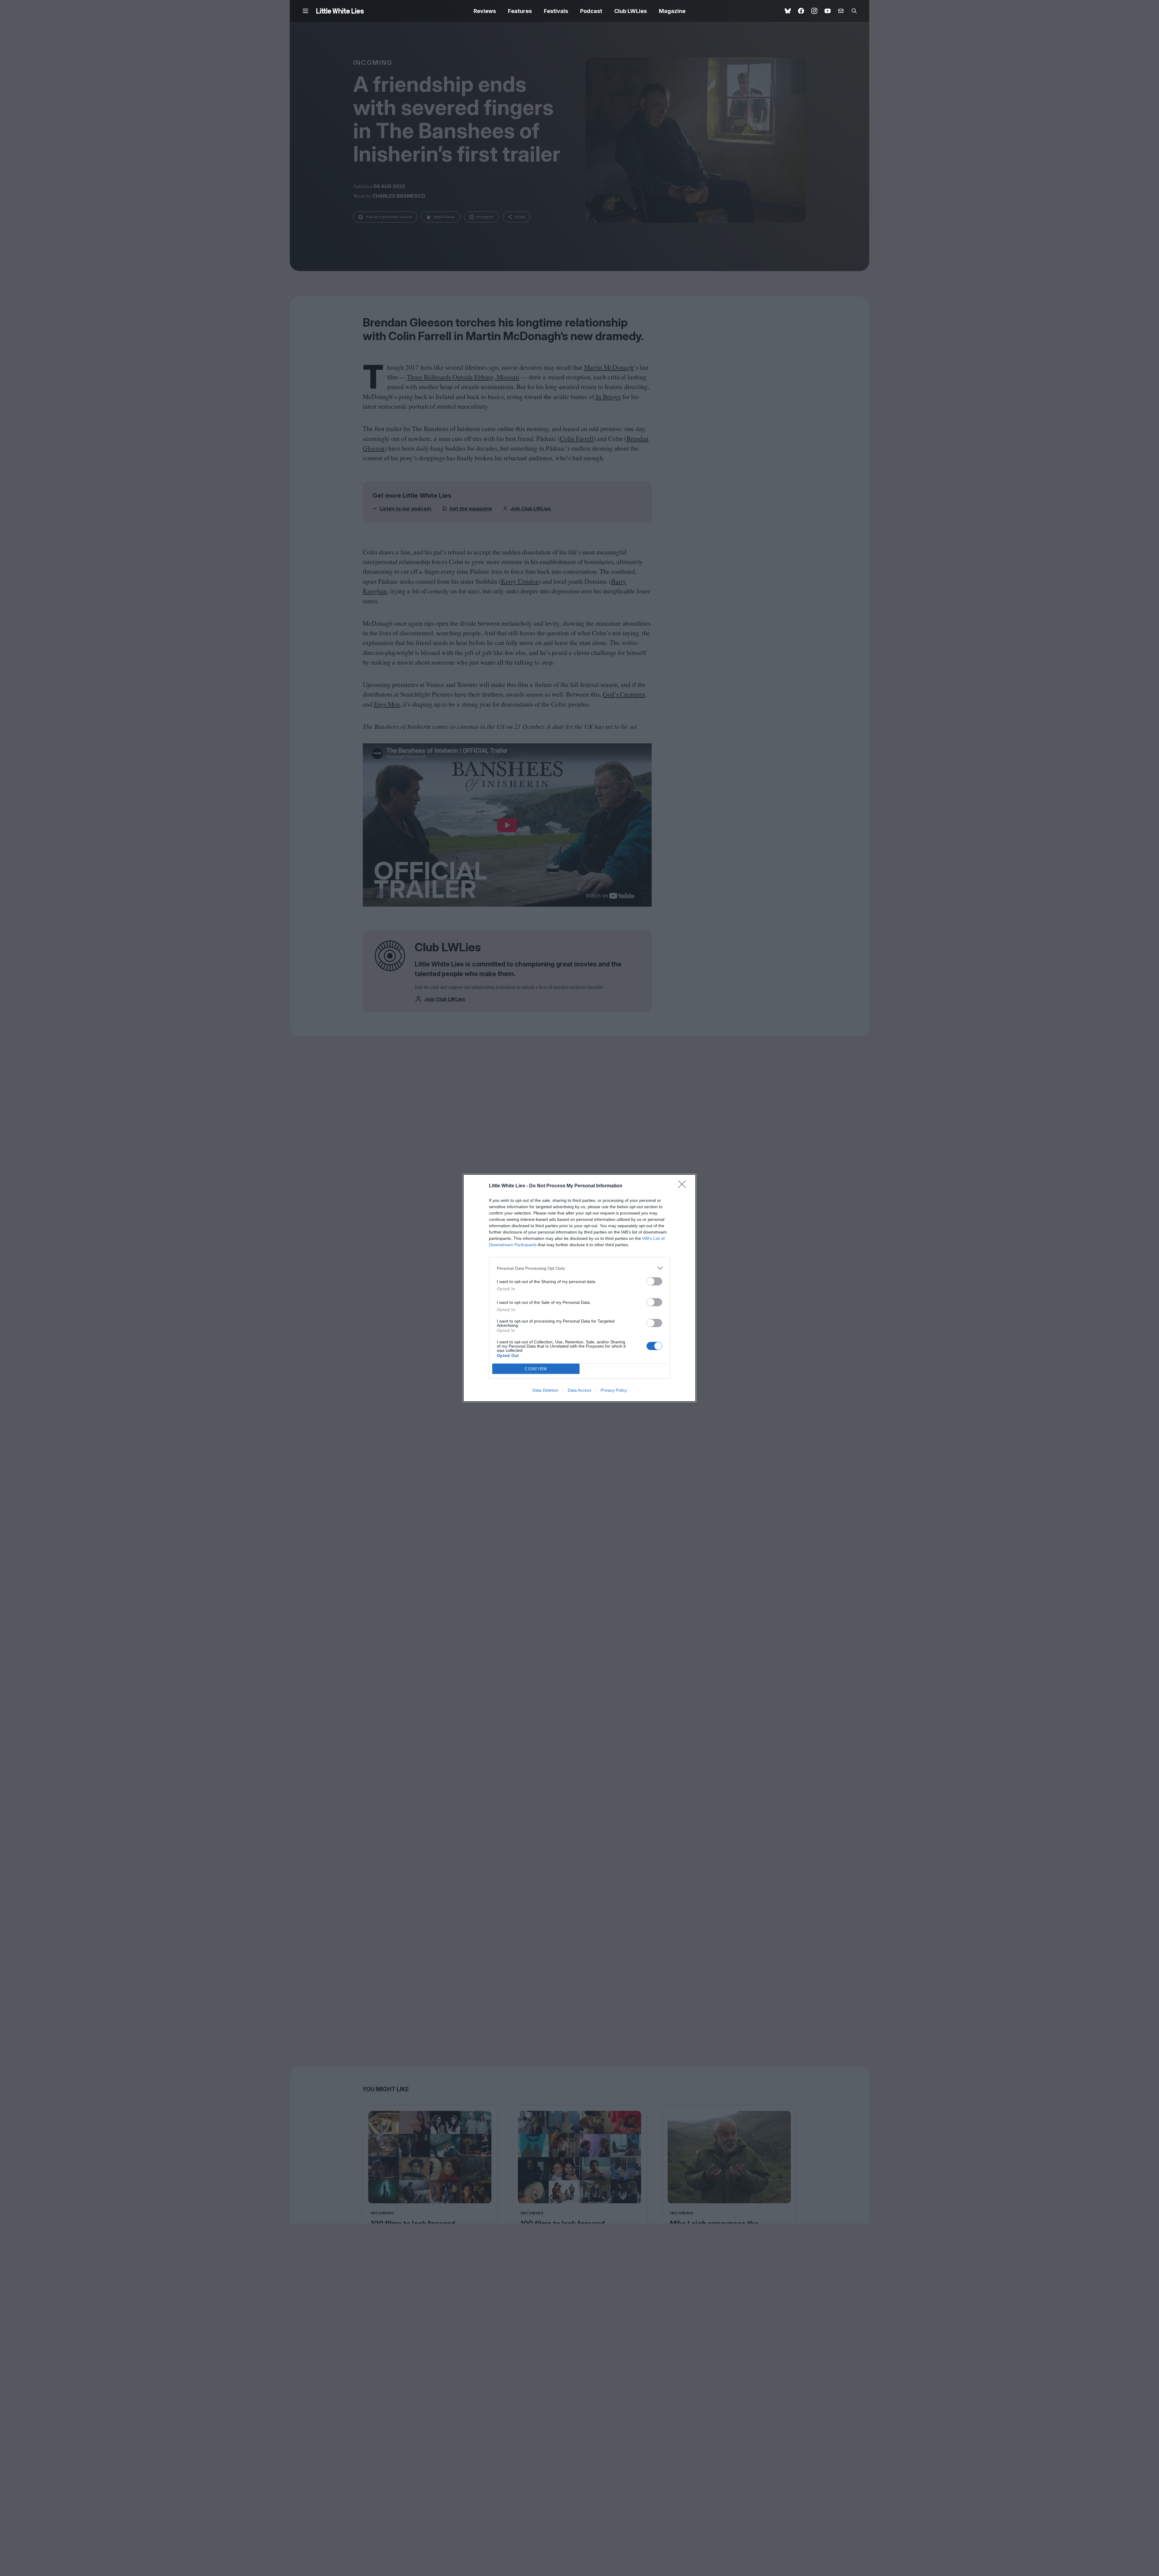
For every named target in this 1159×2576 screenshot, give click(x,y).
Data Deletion (545, 1390)
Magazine (672, 11)
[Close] (684, 1186)
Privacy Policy (614, 1390)
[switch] (654, 1281)
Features (520, 11)
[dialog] (579, 1288)
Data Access (579, 1390)
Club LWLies (631, 11)
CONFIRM (536, 1369)
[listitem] (579, 1268)
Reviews (485, 11)
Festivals (556, 11)
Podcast (591, 11)
